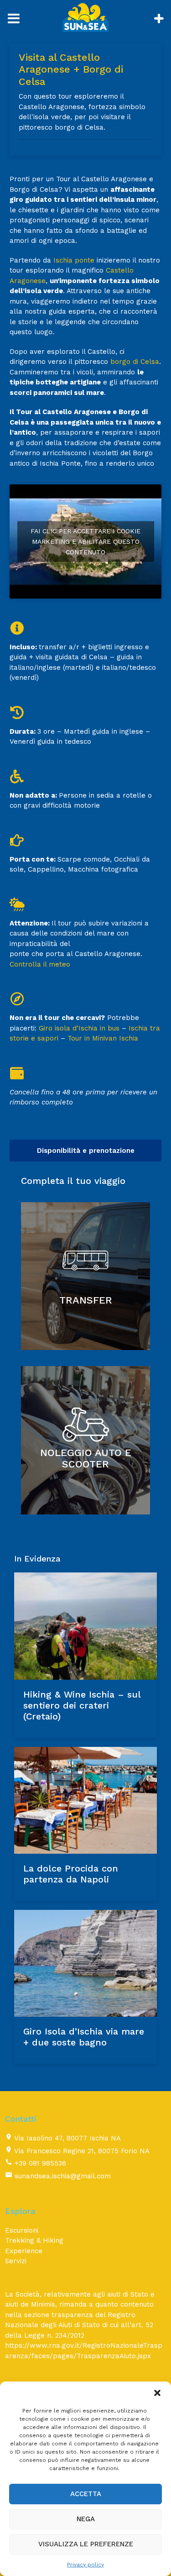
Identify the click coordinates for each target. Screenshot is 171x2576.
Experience (24, 2251)
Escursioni (22, 2230)
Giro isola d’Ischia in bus (79, 1028)
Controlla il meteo (40, 964)
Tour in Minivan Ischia (103, 1038)
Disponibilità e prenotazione (86, 1151)
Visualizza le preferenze (86, 2544)
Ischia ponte (74, 260)
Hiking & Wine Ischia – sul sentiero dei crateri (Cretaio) (82, 1705)
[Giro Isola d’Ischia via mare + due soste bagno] (85, 1963)
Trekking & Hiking (34, 2240)
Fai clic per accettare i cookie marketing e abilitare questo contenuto (85, 541)
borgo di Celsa (135, 362)
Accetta (86, 2494)
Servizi (16, 2261)
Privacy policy (85, 2565)
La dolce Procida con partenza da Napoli (71, 1874)
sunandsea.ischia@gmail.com (63, 2176)
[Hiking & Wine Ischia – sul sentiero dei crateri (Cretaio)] (85, 1626)
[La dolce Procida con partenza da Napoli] (85, 1800)
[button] (157, 2393)
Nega (86, 2519)
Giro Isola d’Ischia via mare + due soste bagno (84, 2037)
